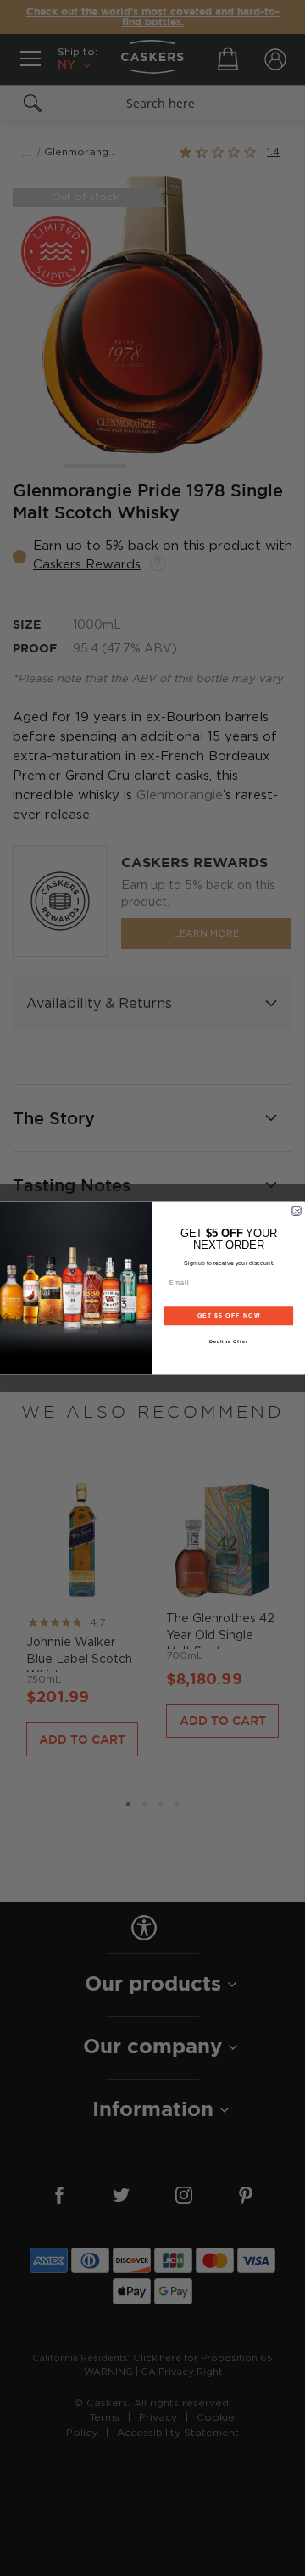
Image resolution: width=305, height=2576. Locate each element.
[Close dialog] (296, 1210)
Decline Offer (229, 1341)
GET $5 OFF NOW (229, 1316)
